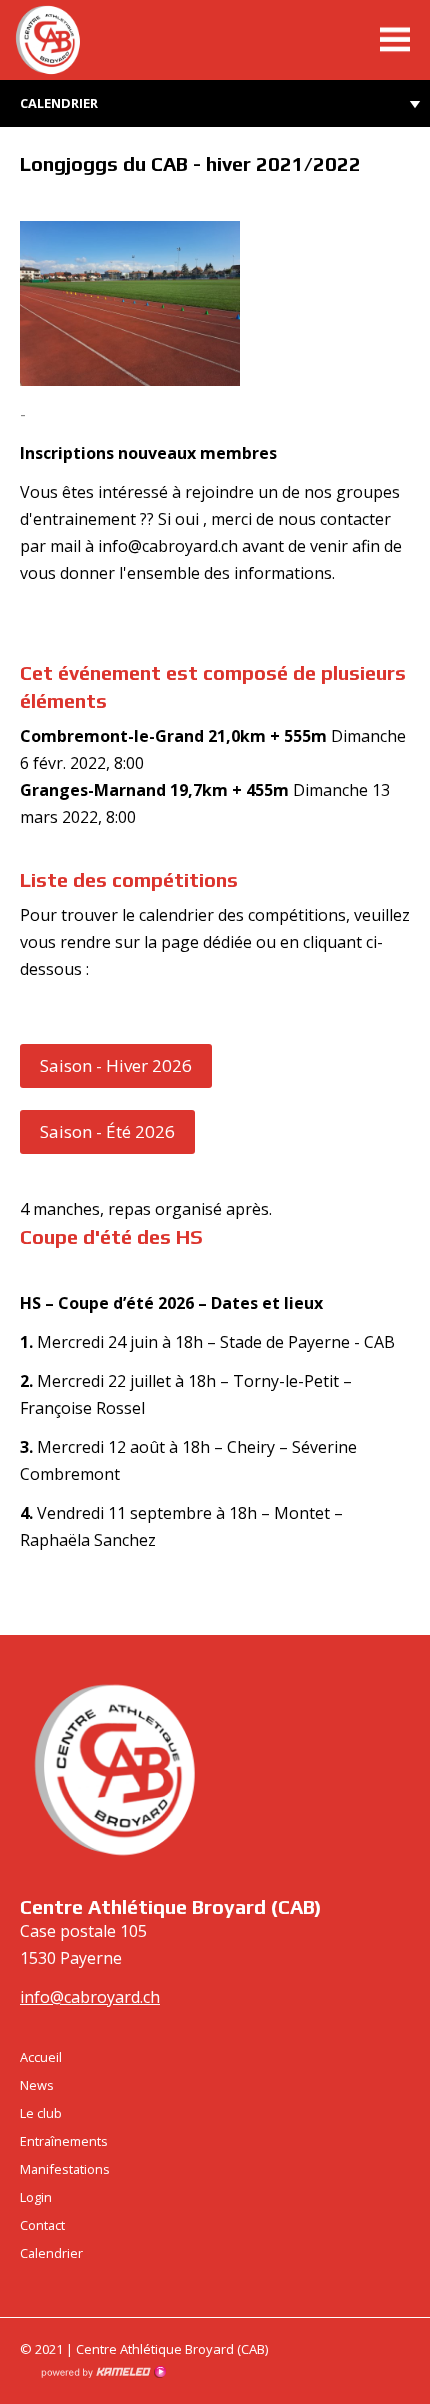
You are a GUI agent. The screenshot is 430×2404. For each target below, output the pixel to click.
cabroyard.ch (75, 40)
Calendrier (59, 103)
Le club (41, 2113)
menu (395, 40)
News (37, 2085)
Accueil (41, 2057)
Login (36, 2197)
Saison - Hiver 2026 (116, 1065)
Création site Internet (103, 2372)
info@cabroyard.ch (90, 1997)
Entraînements (64, 2141)
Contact (42, 2225)
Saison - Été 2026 (107, 1131)
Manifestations (65, 2169)
